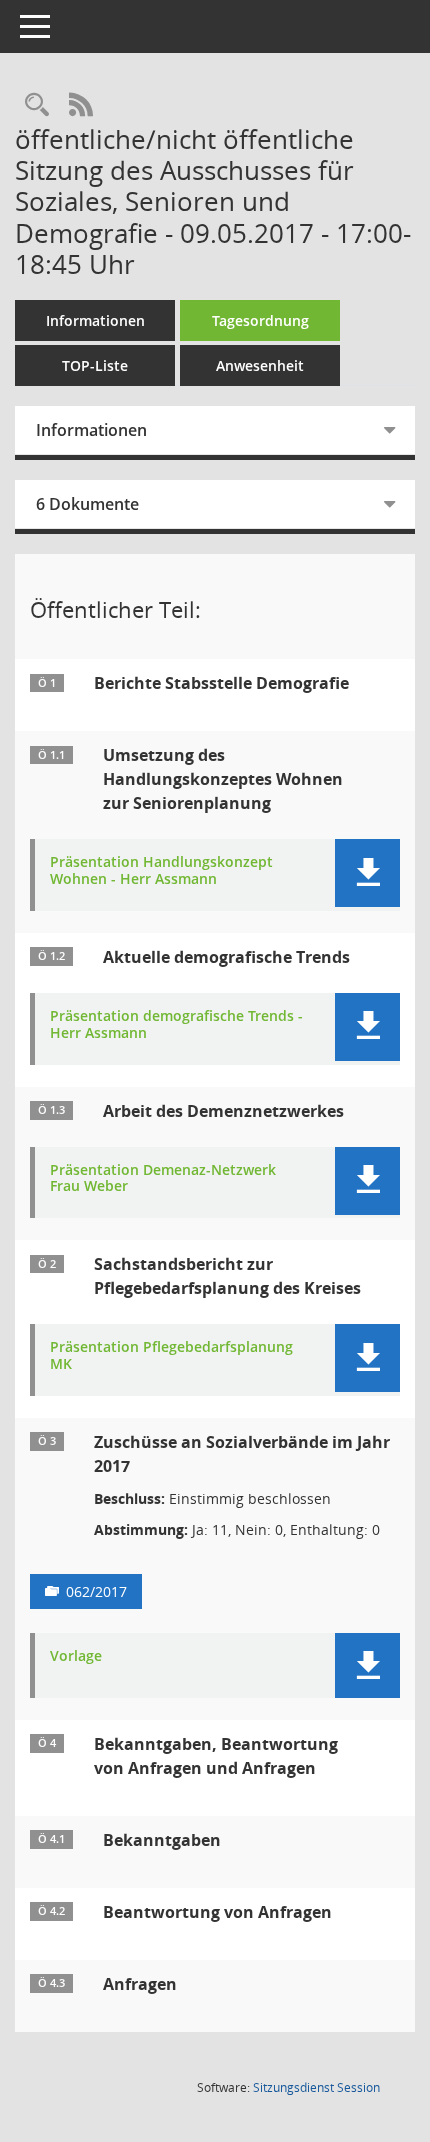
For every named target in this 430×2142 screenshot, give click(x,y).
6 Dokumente (87, 504)
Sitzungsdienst (316, 2087)
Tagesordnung (260, 320)
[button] (367, 873)
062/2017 (96, 1591)
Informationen (95, 320)
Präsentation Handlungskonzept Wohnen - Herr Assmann (161, 871)
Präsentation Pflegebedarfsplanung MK (171, 1356)
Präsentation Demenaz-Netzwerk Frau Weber (163, 1179)
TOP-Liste (95, 365)
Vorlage (76, 1656)
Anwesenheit (260, 365)
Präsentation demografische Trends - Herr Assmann (176, 1025)
